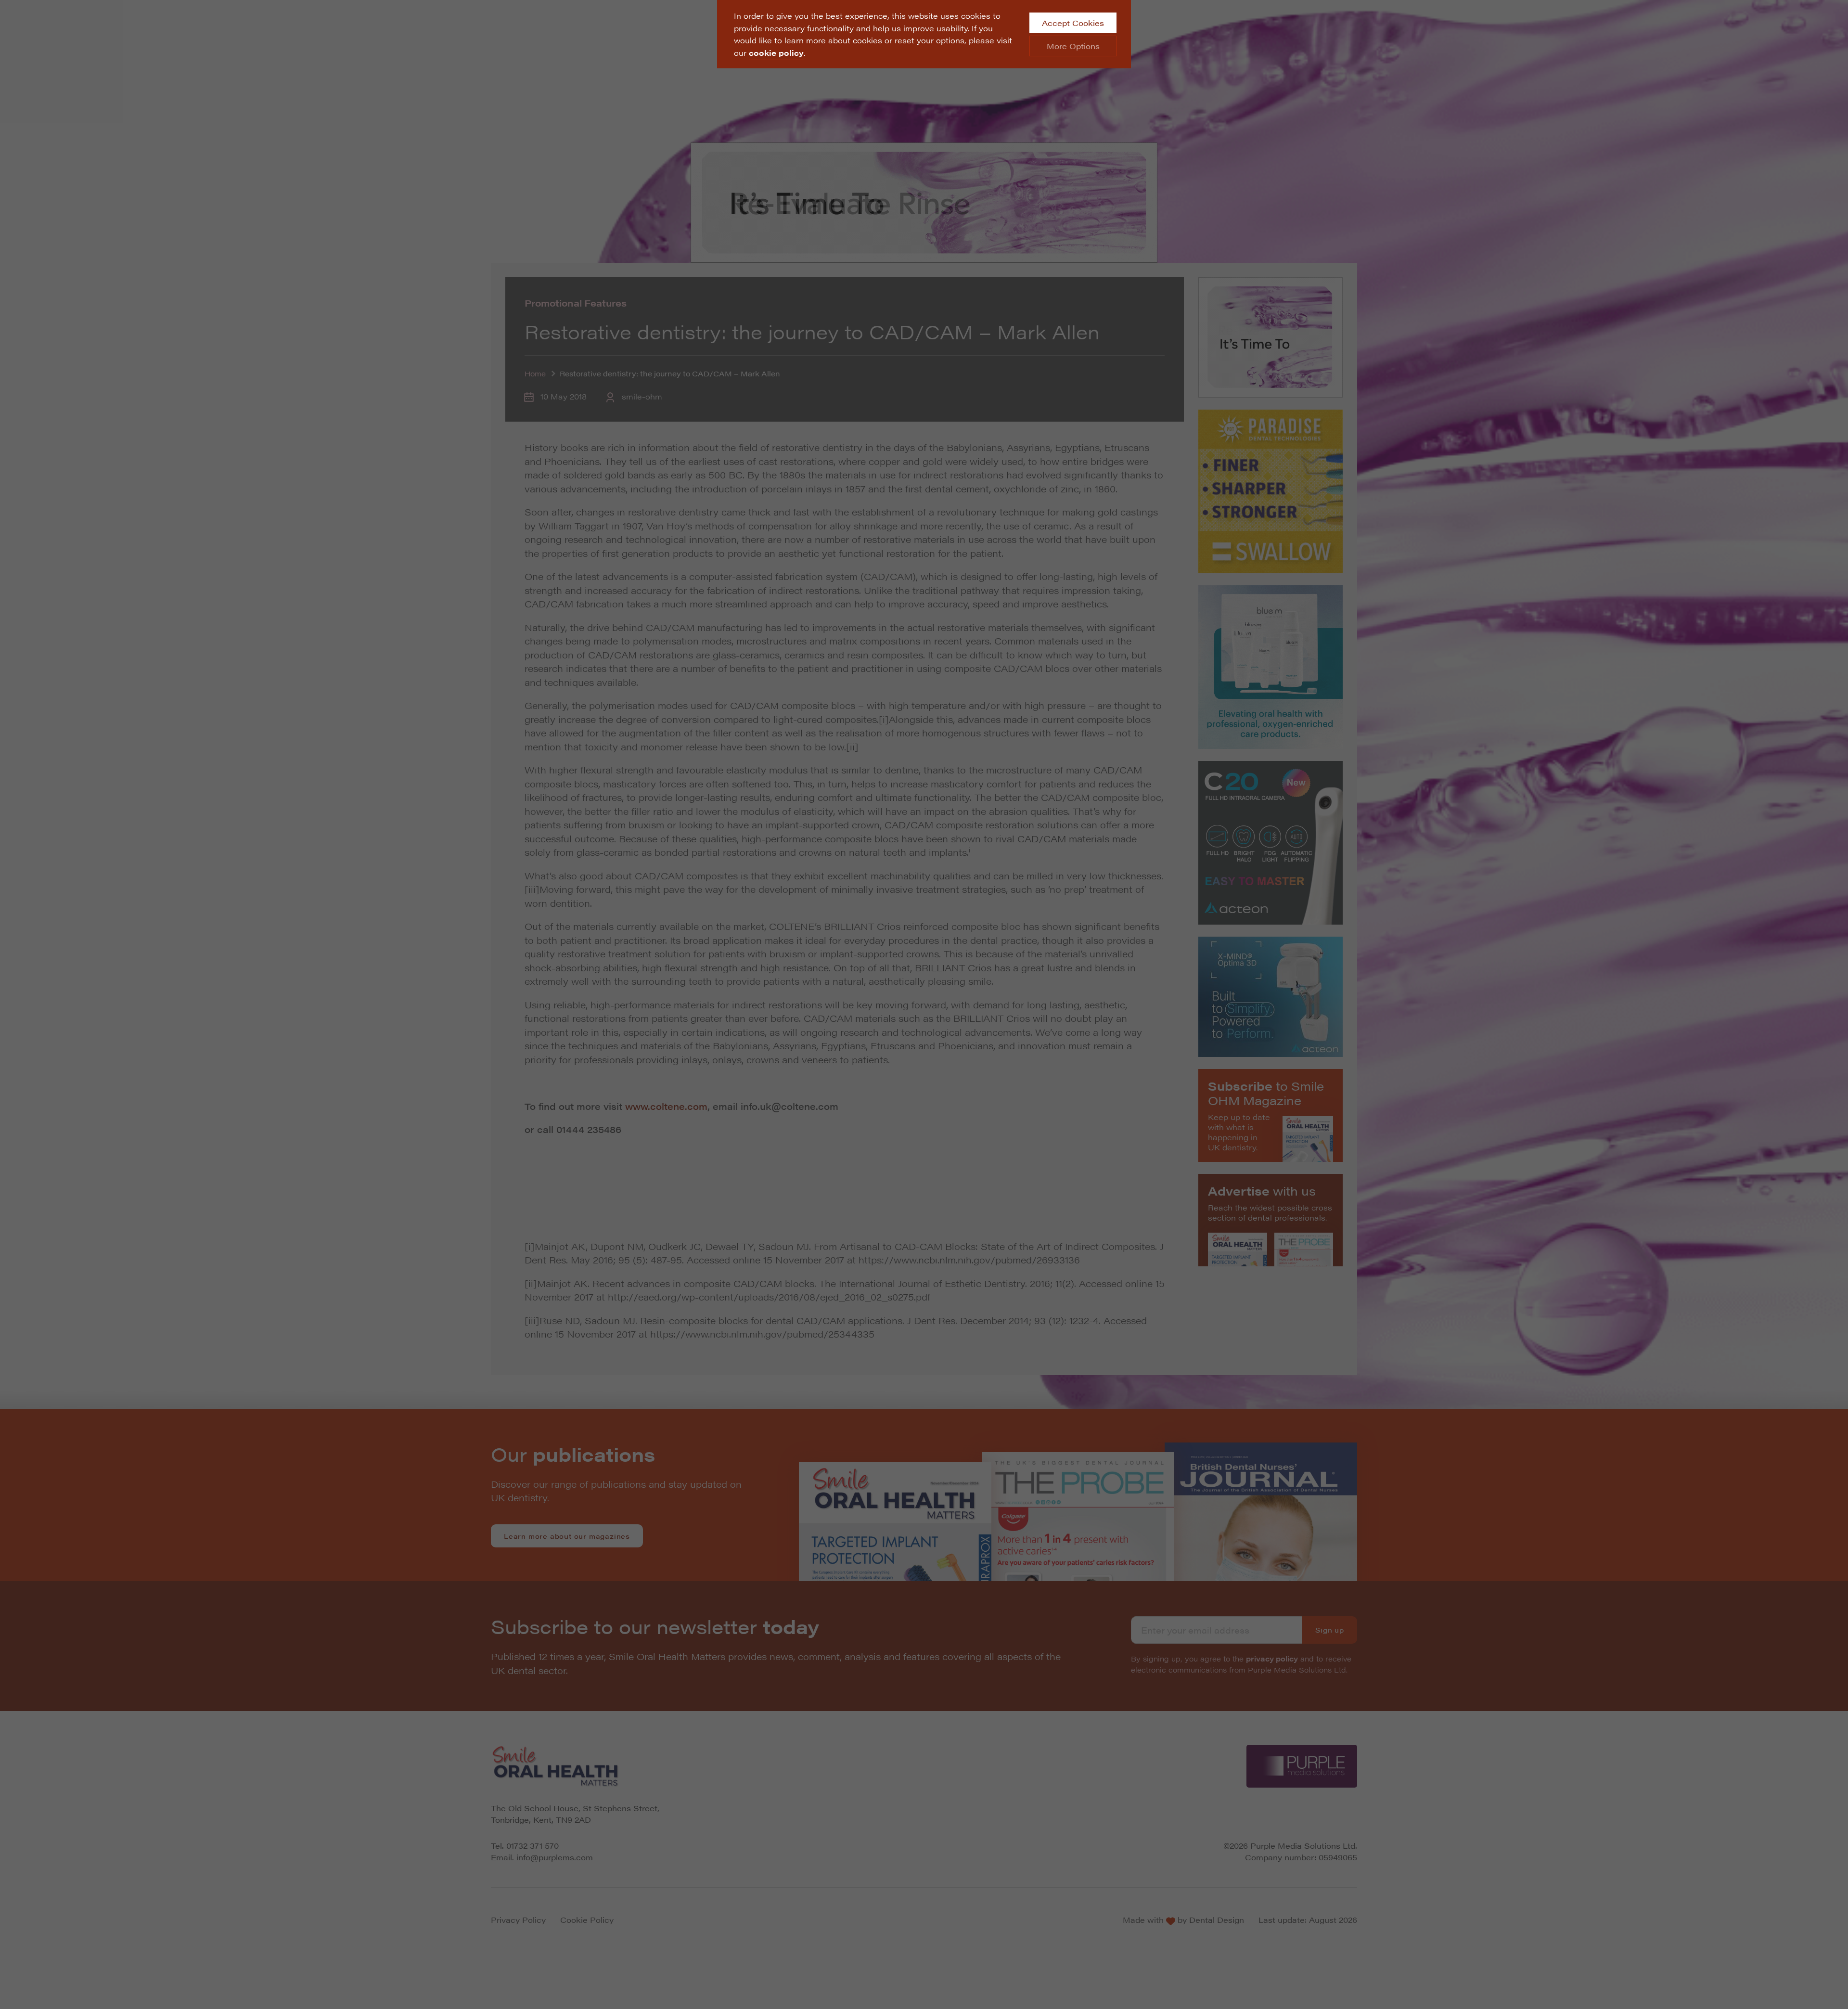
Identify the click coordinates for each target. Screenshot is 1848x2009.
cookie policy (776, 53)
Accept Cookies (1073, 23)
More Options (1073, 46)
